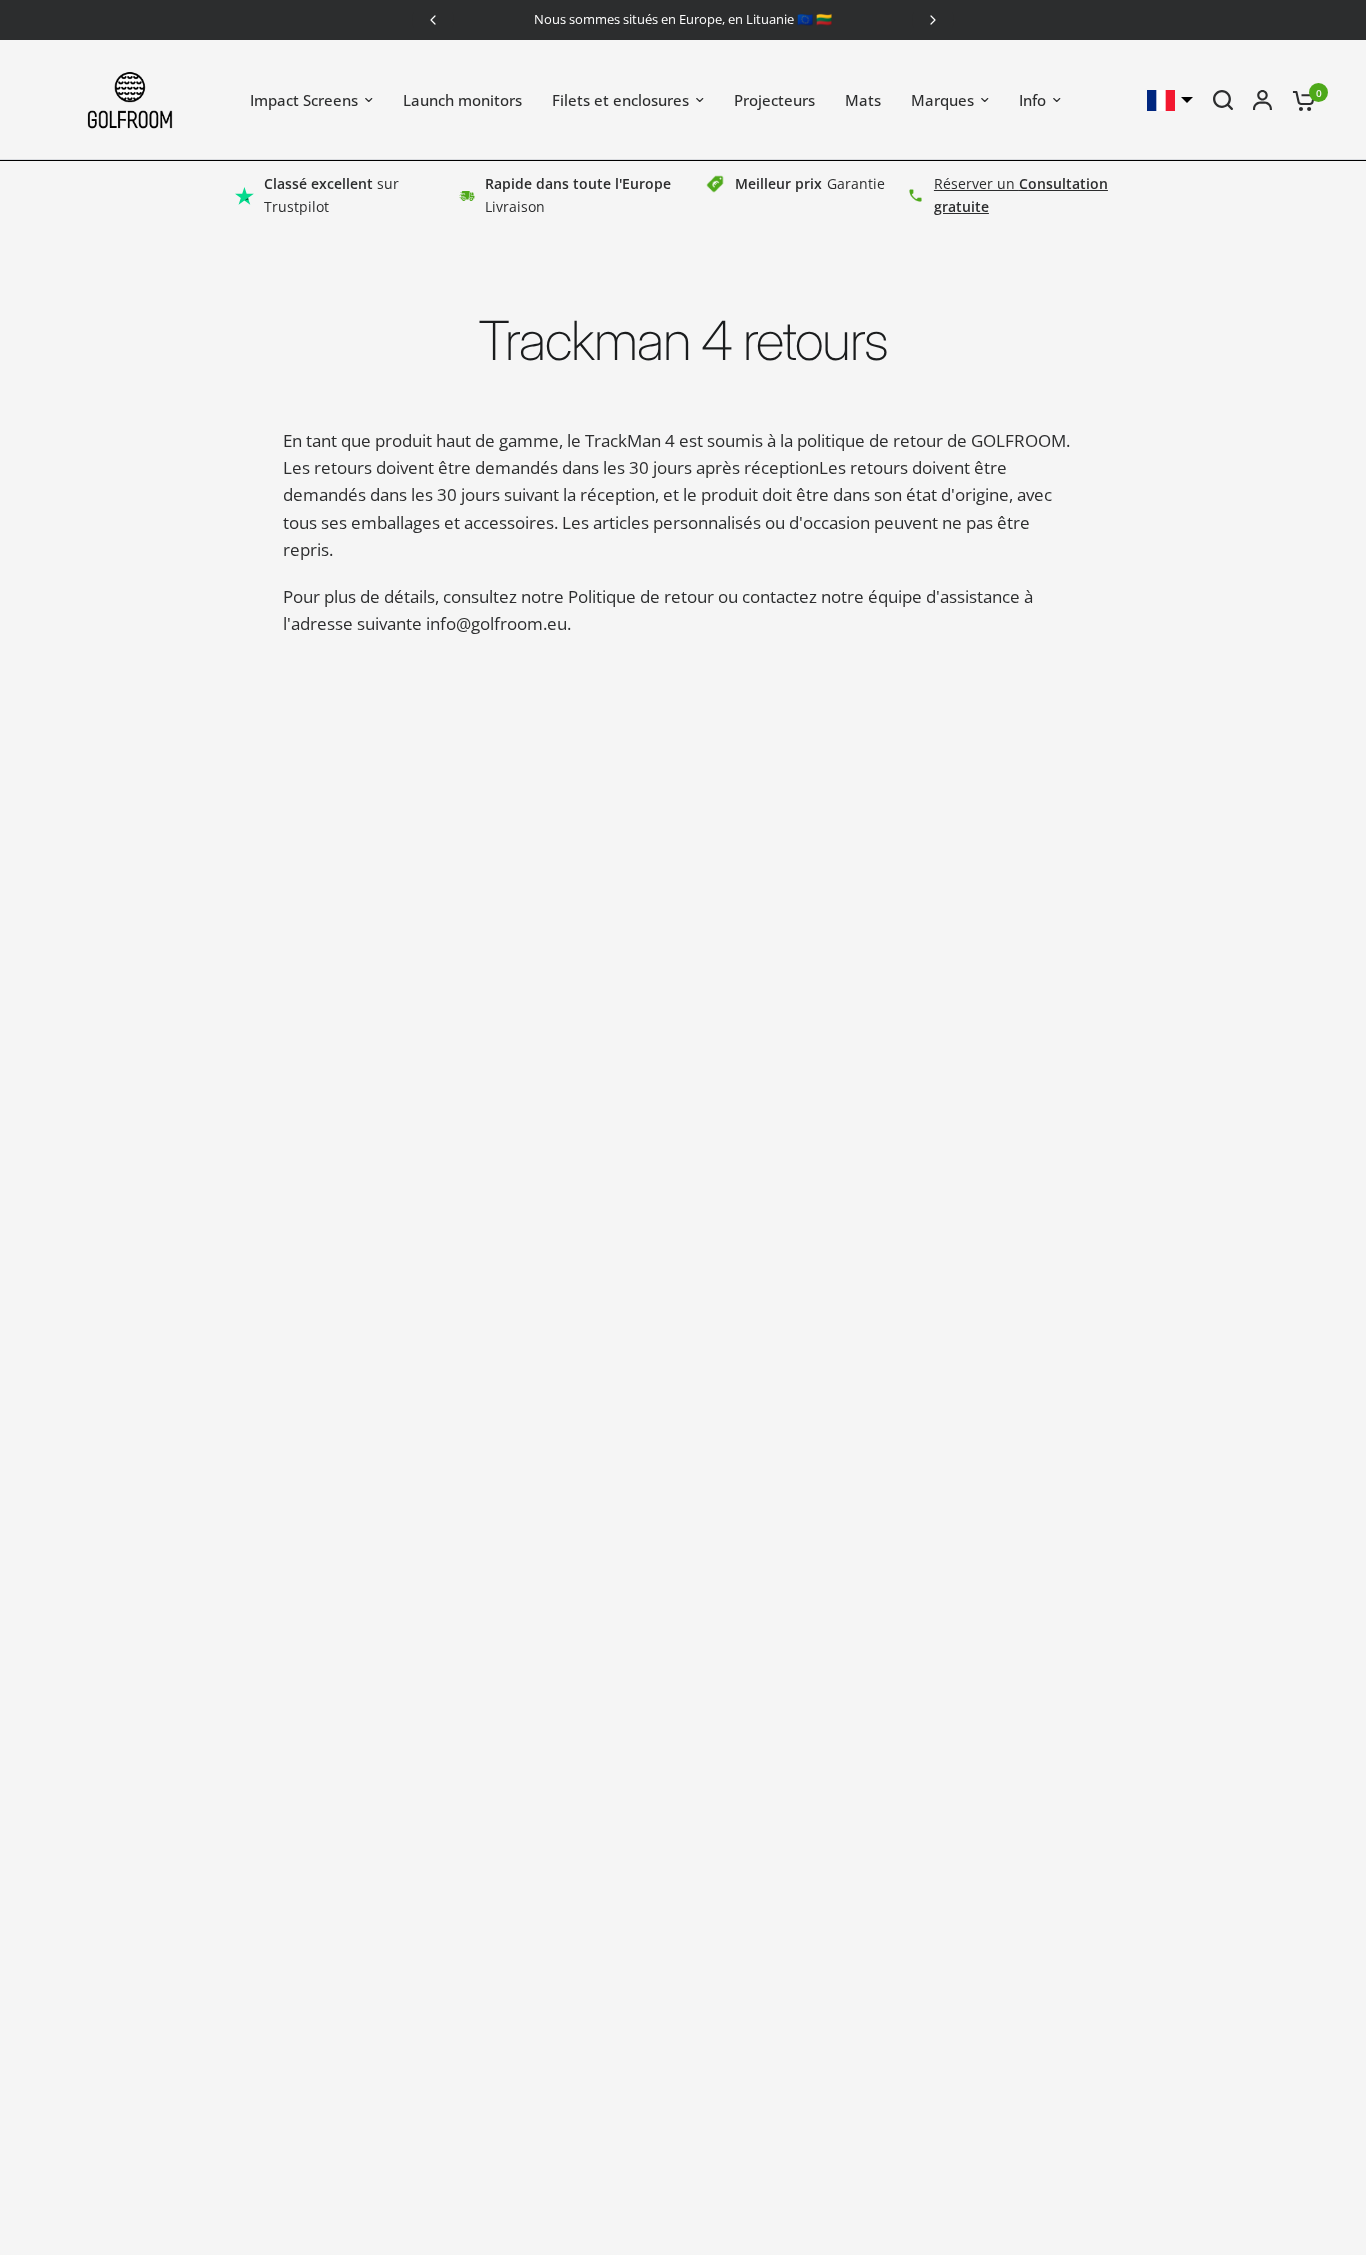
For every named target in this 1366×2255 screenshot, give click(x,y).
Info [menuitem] (1032, 100)
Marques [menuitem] (942, 100)
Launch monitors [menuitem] (462, 100)
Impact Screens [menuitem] (304, 100)
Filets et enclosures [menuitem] (620, 100)
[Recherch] (1223, 100)
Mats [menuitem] (863, 100)
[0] (1299, 100)
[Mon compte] (1262, 100)
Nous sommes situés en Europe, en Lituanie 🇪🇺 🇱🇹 (683, 19)
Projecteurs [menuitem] (774, 100)
